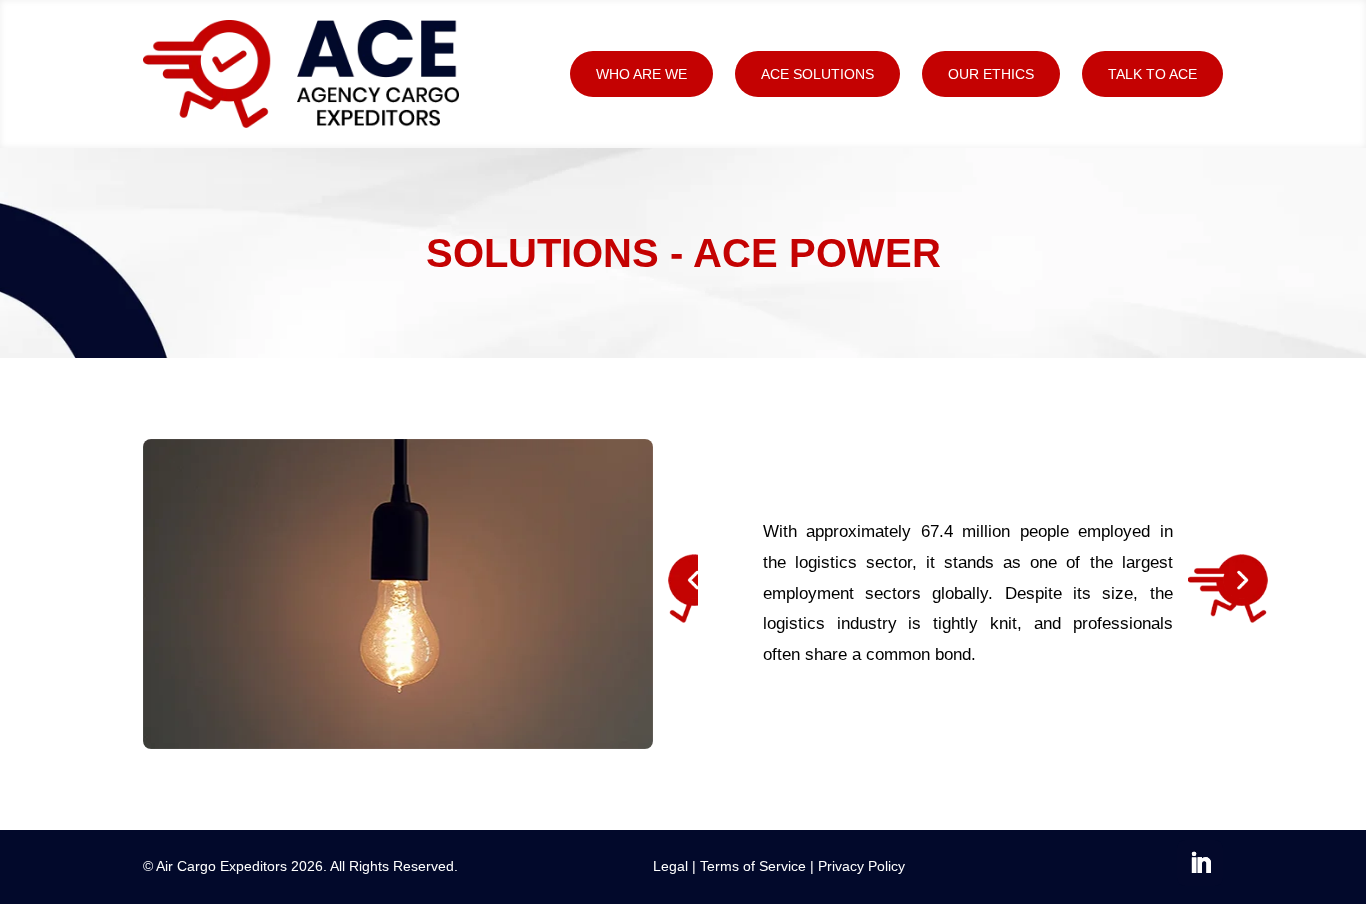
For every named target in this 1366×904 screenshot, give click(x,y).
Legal (670, 866)
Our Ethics (991, 74)
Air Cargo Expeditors (221, 866)
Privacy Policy (861, 866)
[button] (683, 594)
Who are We (641, 74)
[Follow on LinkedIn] (1200, 863)
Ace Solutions (817, 74)
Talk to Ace (1152, 74)
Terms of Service (753, 866)
